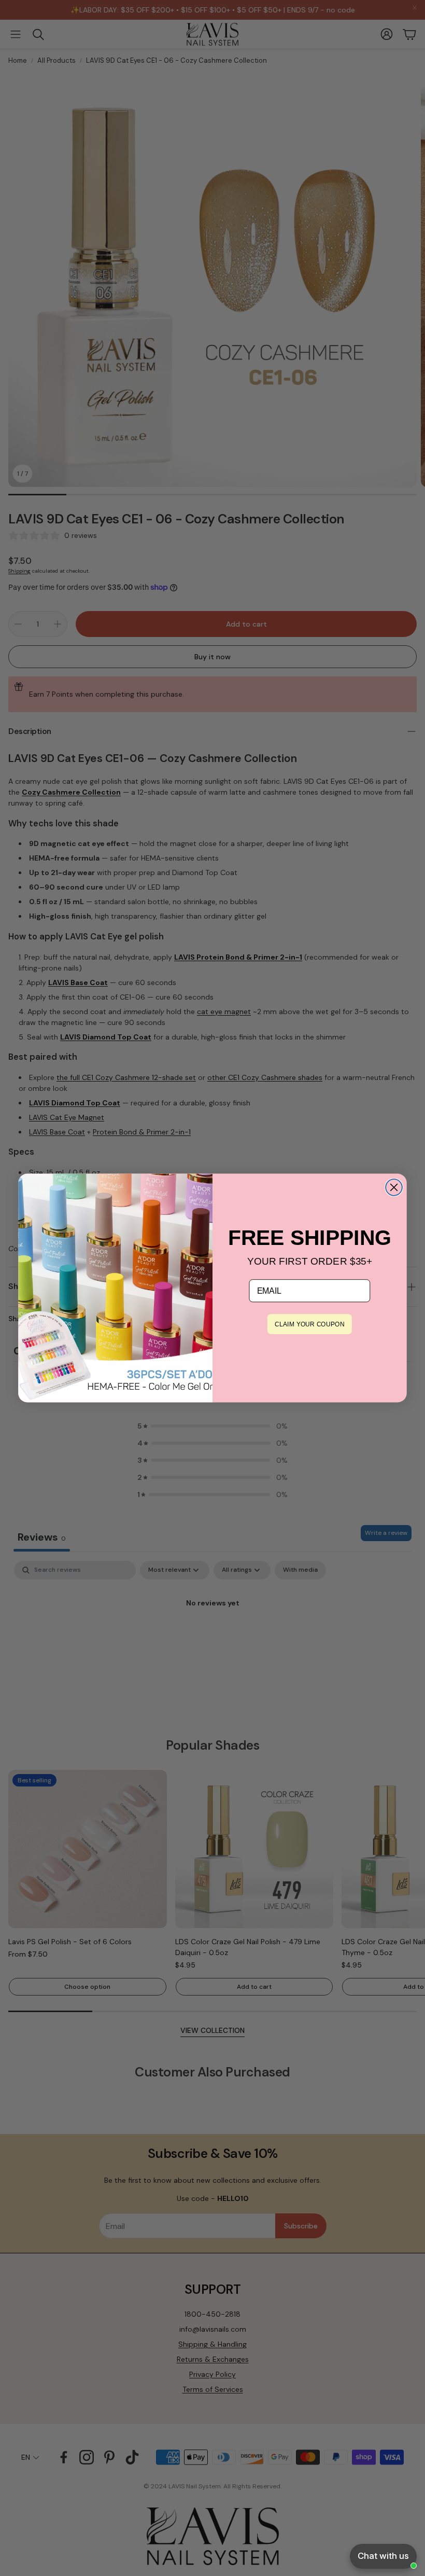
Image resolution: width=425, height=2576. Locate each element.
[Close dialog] (394, 1187)
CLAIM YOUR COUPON (309, 1324)
